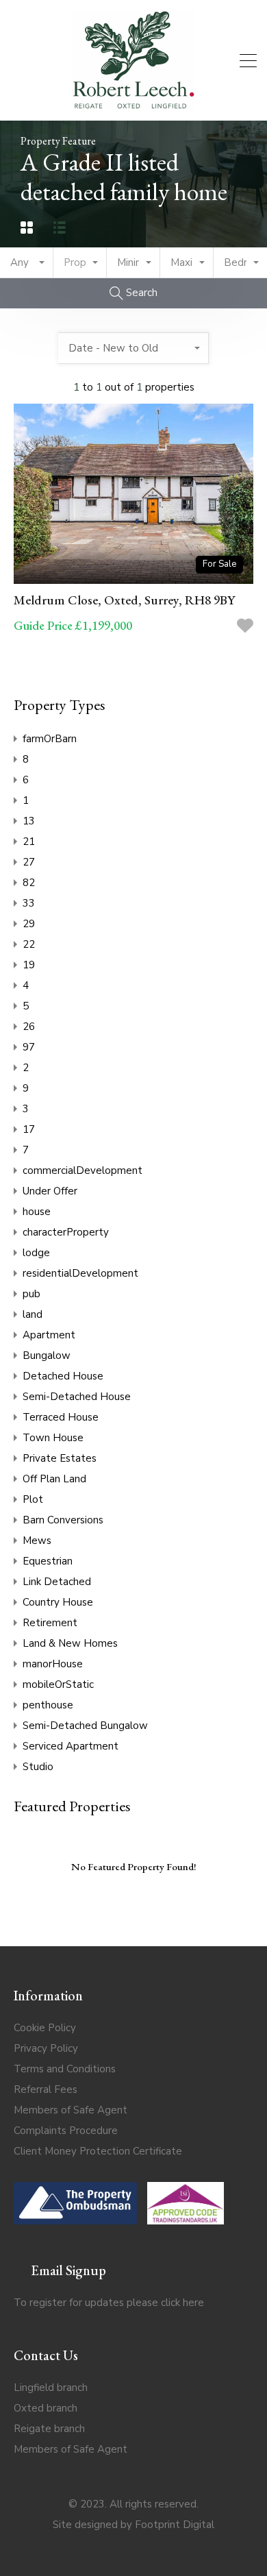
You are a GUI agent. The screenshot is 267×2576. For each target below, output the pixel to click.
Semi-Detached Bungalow (85, 1726)
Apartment (49, 1335)
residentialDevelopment (80, 1273)
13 (29, 821)
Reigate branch (49, 2429)
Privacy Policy (46, 2048)
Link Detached (57, 1582)
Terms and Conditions (65, 2069)
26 (29, 1027)
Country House (58, 1602)
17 (29, 1129)
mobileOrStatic (58, 1684)
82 (29, 883)
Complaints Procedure (66, 2131)
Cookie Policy (45, 2028)
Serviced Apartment (71, 1746)
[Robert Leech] (133, 104)
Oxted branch (46, 2408)
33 (29, 903)
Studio (38, 1767)
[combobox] (27, 263)
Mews (37, 1541)
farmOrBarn (50, 739)
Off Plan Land (54, 1479)
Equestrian (48, 1561)
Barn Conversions (63, 1520)
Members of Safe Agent (71, 2110)
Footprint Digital (175, 2525)
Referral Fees (46, 2089)
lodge (36, 1253)
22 (29, 944)
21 (29, 842)
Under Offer (50, 1191)
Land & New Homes (70, 1643)
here (193, 2303)
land (33, 1314)
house (37, 1212)
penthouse (48, 1705)
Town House (53, 1438)
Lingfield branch (51, 2388)
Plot (33, 1499)
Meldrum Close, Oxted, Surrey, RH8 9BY (124, 600)
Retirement (50, 1623)
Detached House (63, 1376)
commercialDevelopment (82, 1170)
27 (29, 862)
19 (29, 965)
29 (29, 924)
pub (31, 1294)
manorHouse (53, 1664)
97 (29, 1047)
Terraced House (61, 1417)
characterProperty (66, 1232)
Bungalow (47, 1356)
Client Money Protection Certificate (98, 2151)
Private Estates (60, 1458)
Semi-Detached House (77, 1397)
